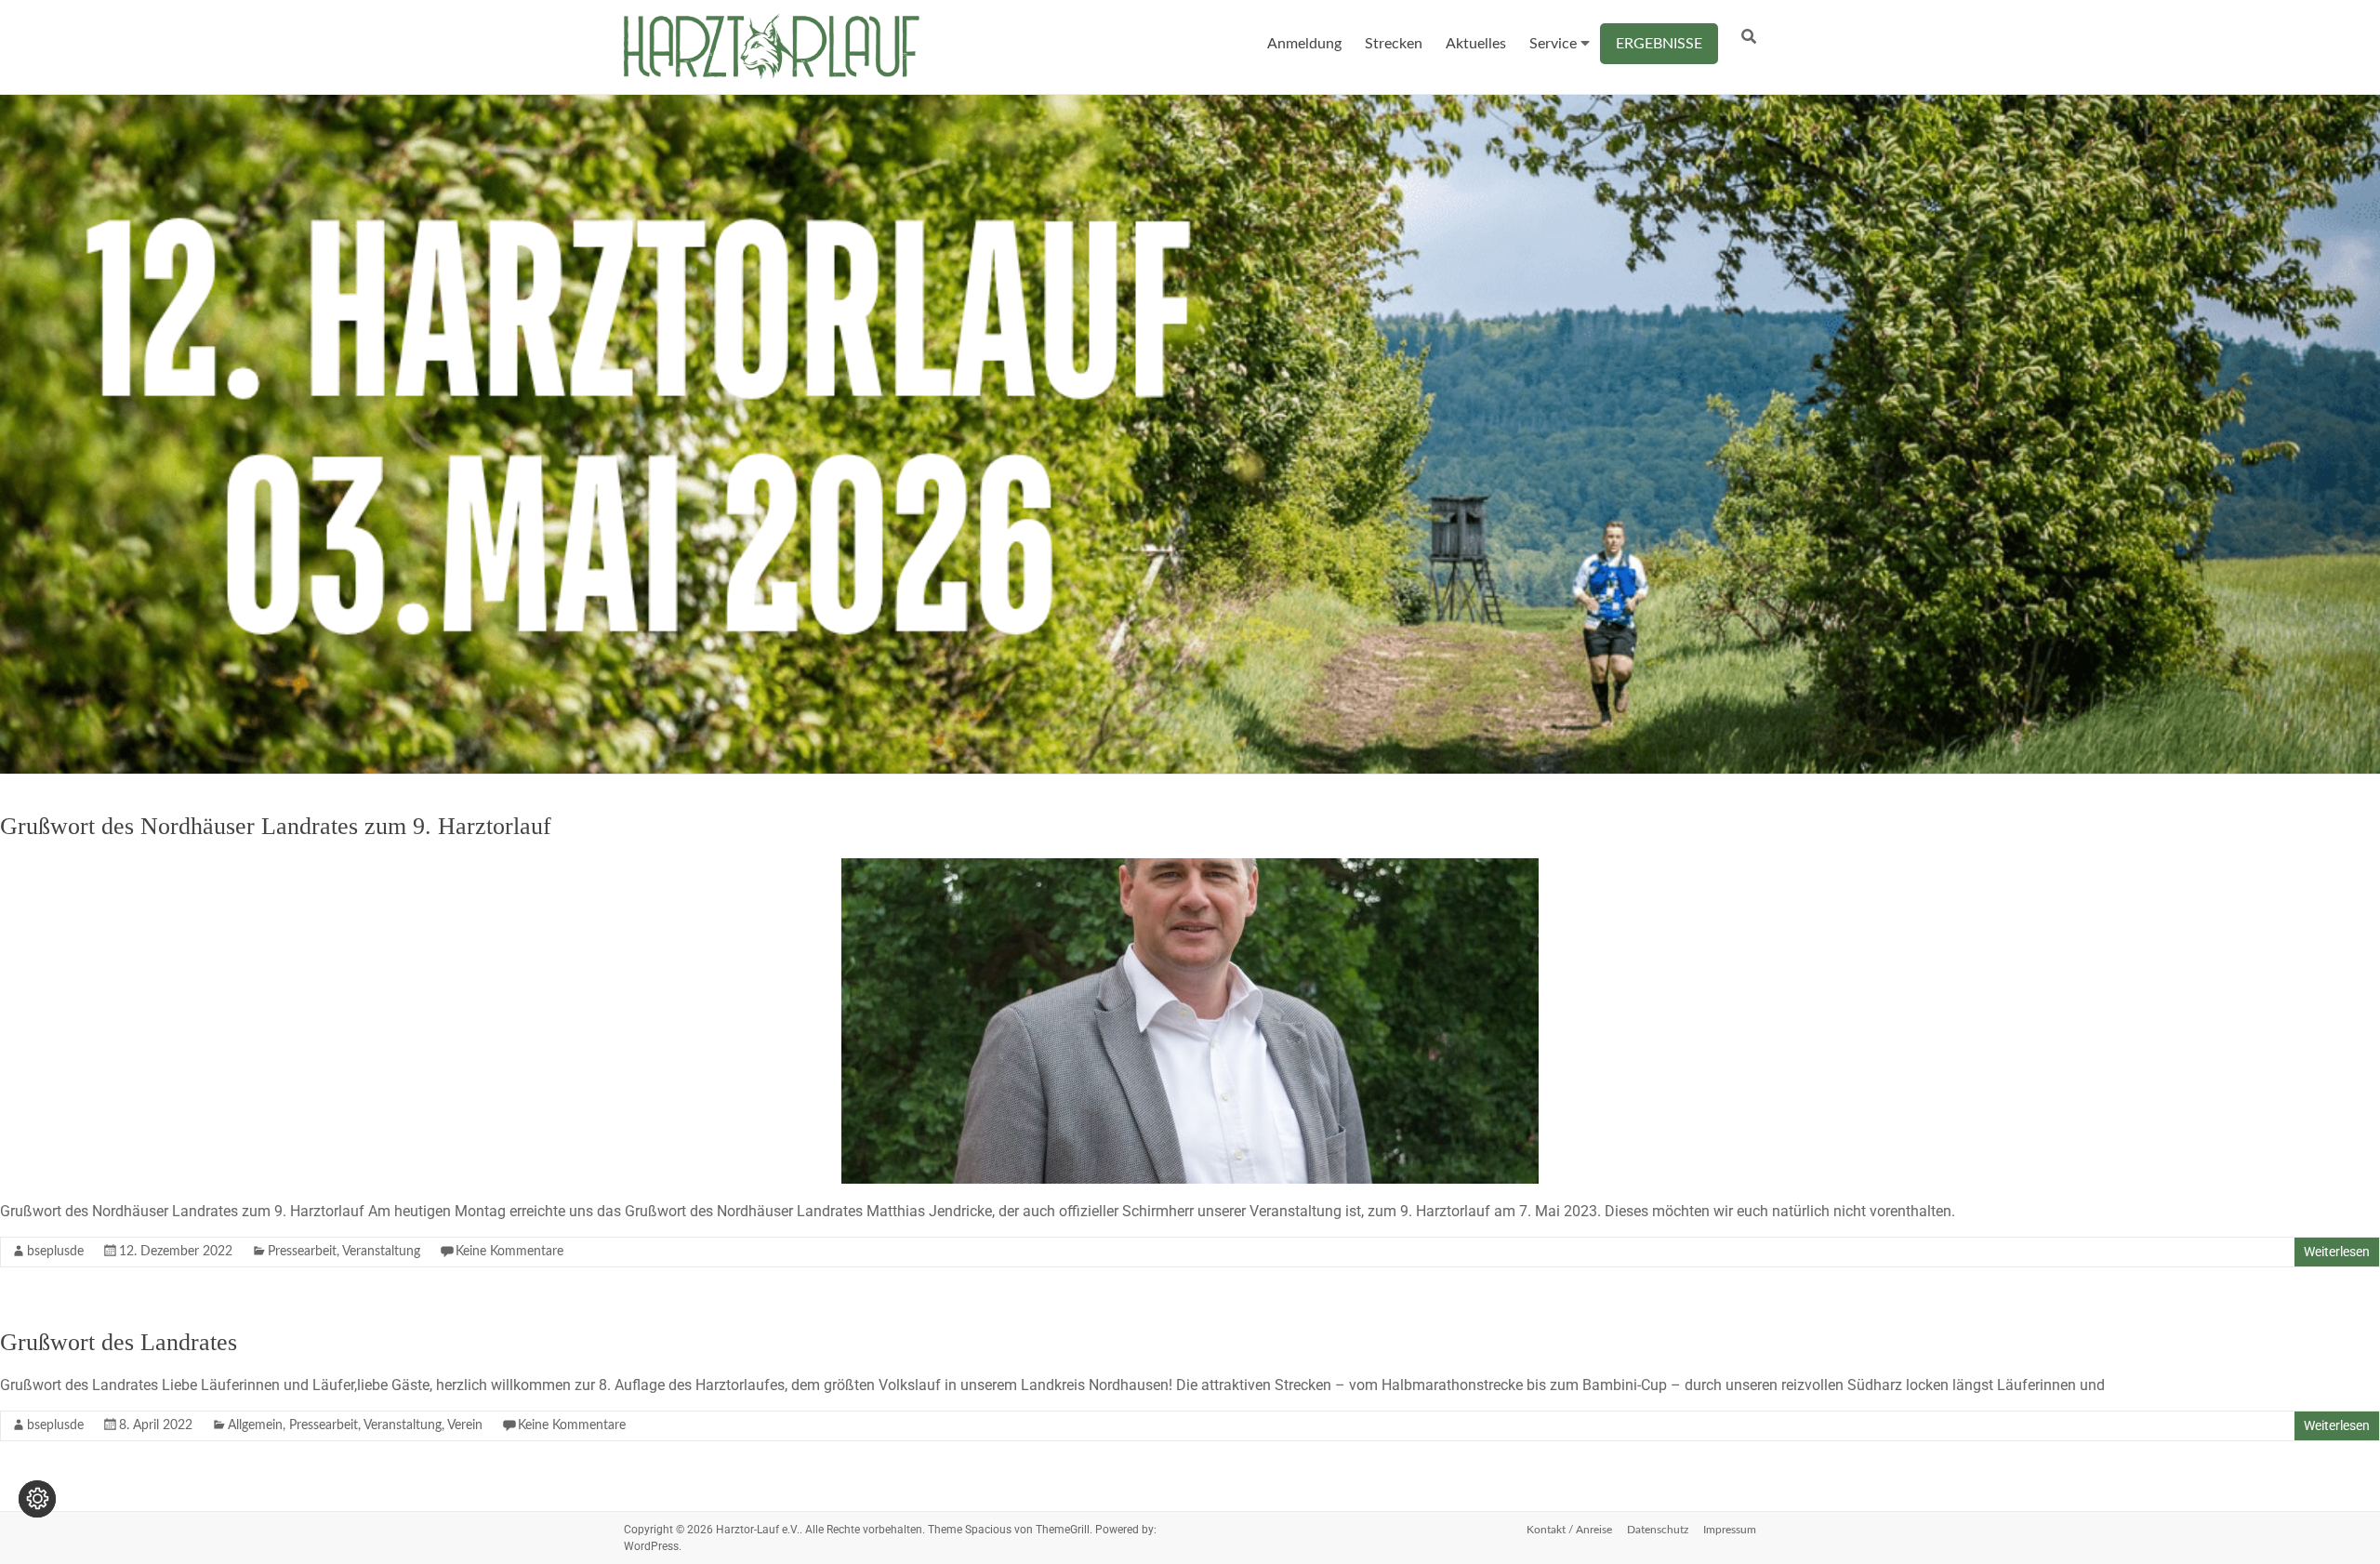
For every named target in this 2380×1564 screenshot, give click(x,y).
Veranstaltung (381, 1252)
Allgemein (255, 1425)
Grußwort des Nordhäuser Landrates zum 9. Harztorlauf (276, 826)
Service (1553, 44)
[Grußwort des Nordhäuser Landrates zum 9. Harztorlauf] (1190, 867)
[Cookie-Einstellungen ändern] (37, 1499)
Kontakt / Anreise (1569, 1530)
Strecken (1394, 44)
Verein (465, 1425)
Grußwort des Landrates (119, 1342)
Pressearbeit (302, 1252)
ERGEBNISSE (1659, 44)
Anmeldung (1304, 44)
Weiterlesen (2337, 1252)
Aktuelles (1476, 44)
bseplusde (55, 1252)
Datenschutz (1658, 1530)
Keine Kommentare (509, 1252)
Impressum (1730, 1530)
